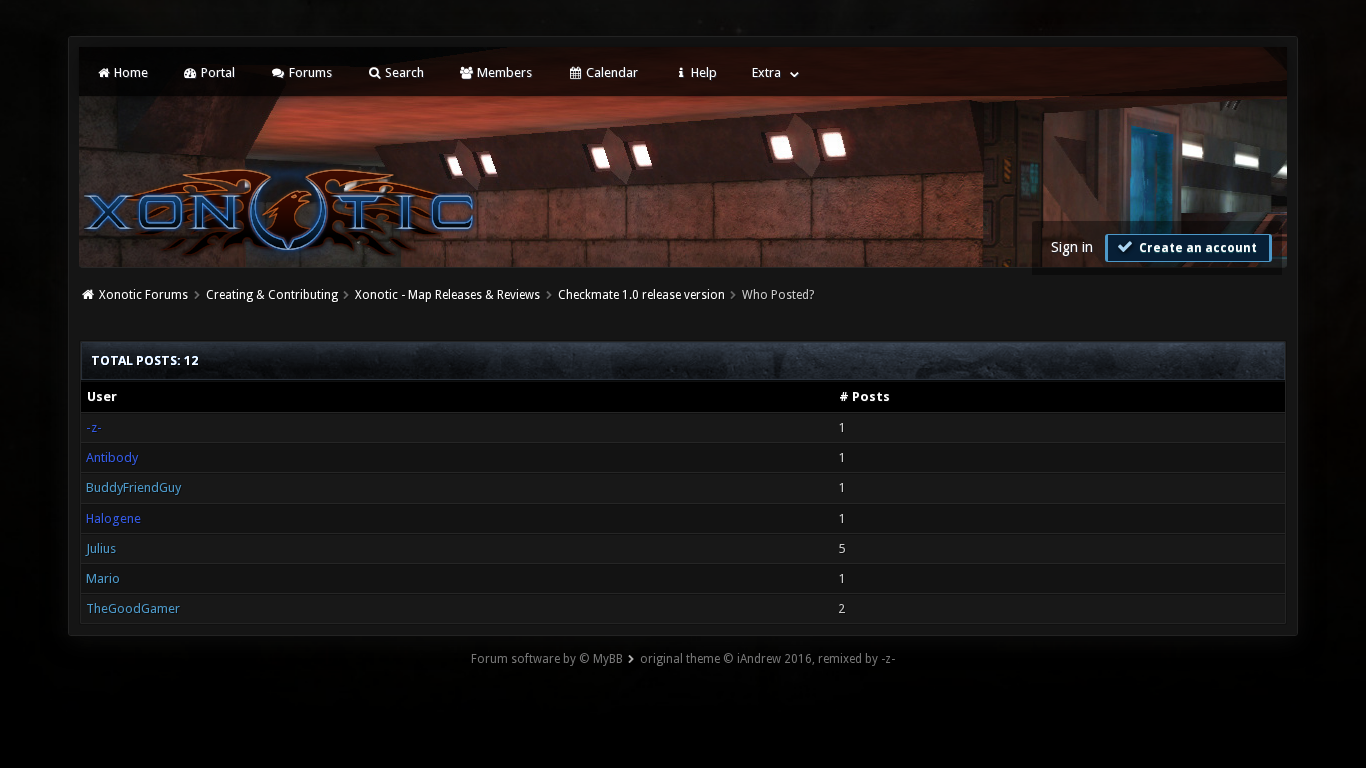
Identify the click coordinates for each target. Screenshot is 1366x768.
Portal (216, 72)
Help (702, 72)
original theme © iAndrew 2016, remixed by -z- (767, 659)
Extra (766, 72)
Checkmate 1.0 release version (641, 295)
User (102, 396)
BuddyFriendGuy (133, 487)
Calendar (610, 72)
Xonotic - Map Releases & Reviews (447, 295)
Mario (103, 578)
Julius (101, 548)
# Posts (864, 396)
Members (503, 72)
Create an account (1196, 248)
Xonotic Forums (143, 295)
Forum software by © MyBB (547, 659)
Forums (309, 72)
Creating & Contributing (272, 295)
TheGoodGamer (133, 608)
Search (403, 72)
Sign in (1072, 247)
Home (129, 72)
